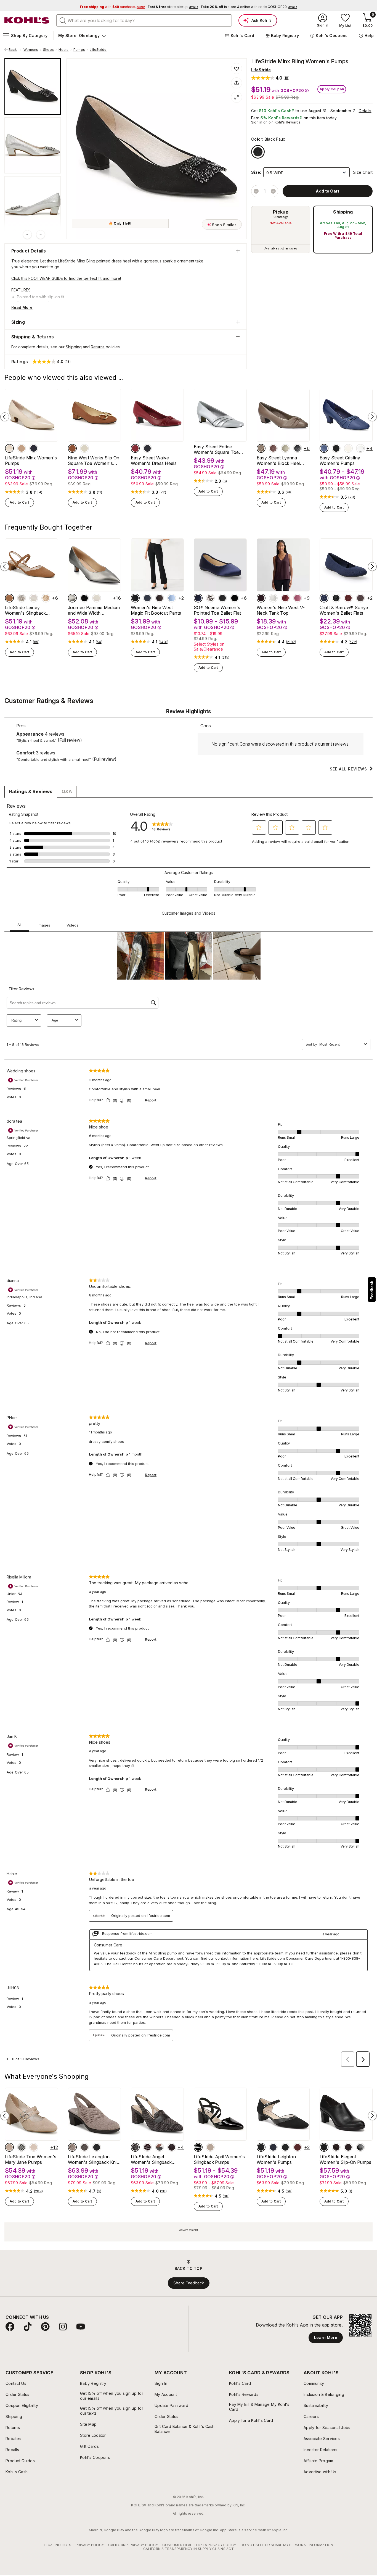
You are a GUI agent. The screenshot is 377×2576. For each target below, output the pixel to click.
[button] (270, 78)
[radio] (281, 230)
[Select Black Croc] (360, 2147)
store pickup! (173, 7)
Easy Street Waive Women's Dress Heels (154, 461)
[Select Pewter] (72, 598)
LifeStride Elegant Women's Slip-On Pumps (346, 2159)
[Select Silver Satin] (360, 448)
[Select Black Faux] (258, 152)
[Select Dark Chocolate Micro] (172, 2147)
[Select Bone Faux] (34, 598)
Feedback (372, 1290)
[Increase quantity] (273, 191)
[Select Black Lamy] (336, 448)
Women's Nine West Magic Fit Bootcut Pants (156, 610)
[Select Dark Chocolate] (348, 2147)
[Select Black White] (22, 2147)
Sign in (257, 122)
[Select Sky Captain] (147, 598)
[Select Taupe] (261, 448)
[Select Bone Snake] (22, 598)
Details (365, 111)
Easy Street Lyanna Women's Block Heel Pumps (278, 461)
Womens (31, 50)
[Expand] (237, 97)
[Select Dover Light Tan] (9, 2147)
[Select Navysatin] (198, 598)
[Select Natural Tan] (46, 598)
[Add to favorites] (237, 69)
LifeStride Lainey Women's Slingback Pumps (25, 610)
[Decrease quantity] (256, 191)
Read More (22, 307)
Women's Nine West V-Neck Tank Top (281, 610)
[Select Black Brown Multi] (160, 2147)
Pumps (79, 50)
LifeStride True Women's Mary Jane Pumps (31, 2159)
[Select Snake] (210, 598)
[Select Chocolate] (360, 598)
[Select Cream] (9, 448)
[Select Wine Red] (298, 2147)
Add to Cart (19, 502)
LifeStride (98, 50)
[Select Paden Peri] (172, 598)
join (271, 122)
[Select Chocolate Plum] (147, 2147)
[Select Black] (147, 448)
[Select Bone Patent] (97, 598)
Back (15, 50)
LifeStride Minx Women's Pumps (31, 461)
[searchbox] (144, 20)
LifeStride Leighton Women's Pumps (276, 2159)
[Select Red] (135, 448)
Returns (98, 347)
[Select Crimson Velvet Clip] (285, 598)
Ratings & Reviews (31, 791)
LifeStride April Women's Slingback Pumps (219, 2159)
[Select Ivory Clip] (273, 598)
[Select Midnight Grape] (261, 598)
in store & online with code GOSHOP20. (249, 7)
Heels (63, 50)
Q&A (67, 791)
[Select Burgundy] (273, 448)
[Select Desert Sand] (22, 448)
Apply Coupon (332, 89)
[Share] (237, 83)
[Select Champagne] (285, 448)
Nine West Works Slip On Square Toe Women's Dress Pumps (94, 461)
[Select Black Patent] (84, 598)
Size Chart (363, 172)
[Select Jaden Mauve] (298, 598)
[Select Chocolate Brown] (160, 598)
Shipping (343, 212)
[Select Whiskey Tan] (9, 598)
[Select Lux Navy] (34, 448)
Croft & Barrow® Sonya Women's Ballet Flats (344, 610)
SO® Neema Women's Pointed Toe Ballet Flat (217, 610)
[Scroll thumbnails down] (41, 235)
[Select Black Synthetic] (324, 2147)
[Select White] (348, 448)
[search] (63, 20)
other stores (289, 248)
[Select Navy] (324, 598)
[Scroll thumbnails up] (27, 235)
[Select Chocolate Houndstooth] (135, 2147)
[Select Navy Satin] (324, 448)
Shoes (48, 50)
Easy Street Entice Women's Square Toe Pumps (216, 449)
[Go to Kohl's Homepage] (27, 20)
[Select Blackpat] (235, 598)
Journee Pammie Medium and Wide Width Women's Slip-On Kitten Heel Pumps (94, 610)
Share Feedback (189, 2283)
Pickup (281, 212)
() (38, 492)
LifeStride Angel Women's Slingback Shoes (151, 2159)
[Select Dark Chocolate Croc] (336, 2147)
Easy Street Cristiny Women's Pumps (340, 461)
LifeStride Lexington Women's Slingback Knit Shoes (93, 2159)
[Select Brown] (84, 2147)
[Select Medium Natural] (72, 448)
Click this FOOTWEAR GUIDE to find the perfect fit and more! (66, 278)
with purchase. (113, 7)
